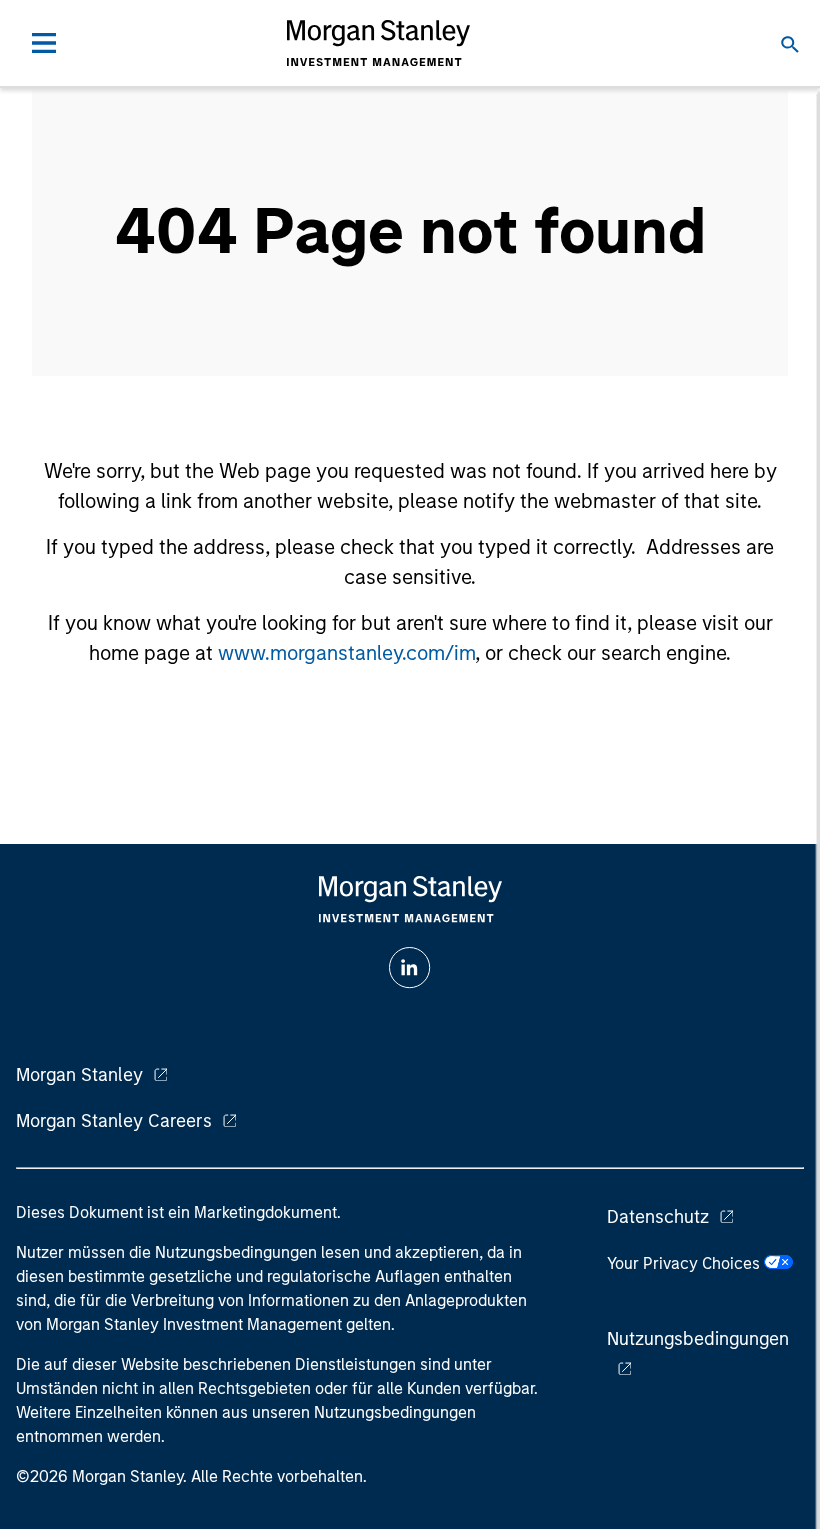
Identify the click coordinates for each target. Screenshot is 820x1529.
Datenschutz (658, 1217)
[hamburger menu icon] (44, 43)
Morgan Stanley (79, 1075)
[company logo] (378, 43)
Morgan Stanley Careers (114, 1121)
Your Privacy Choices (685, 1263)
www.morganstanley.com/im (346, 653)
